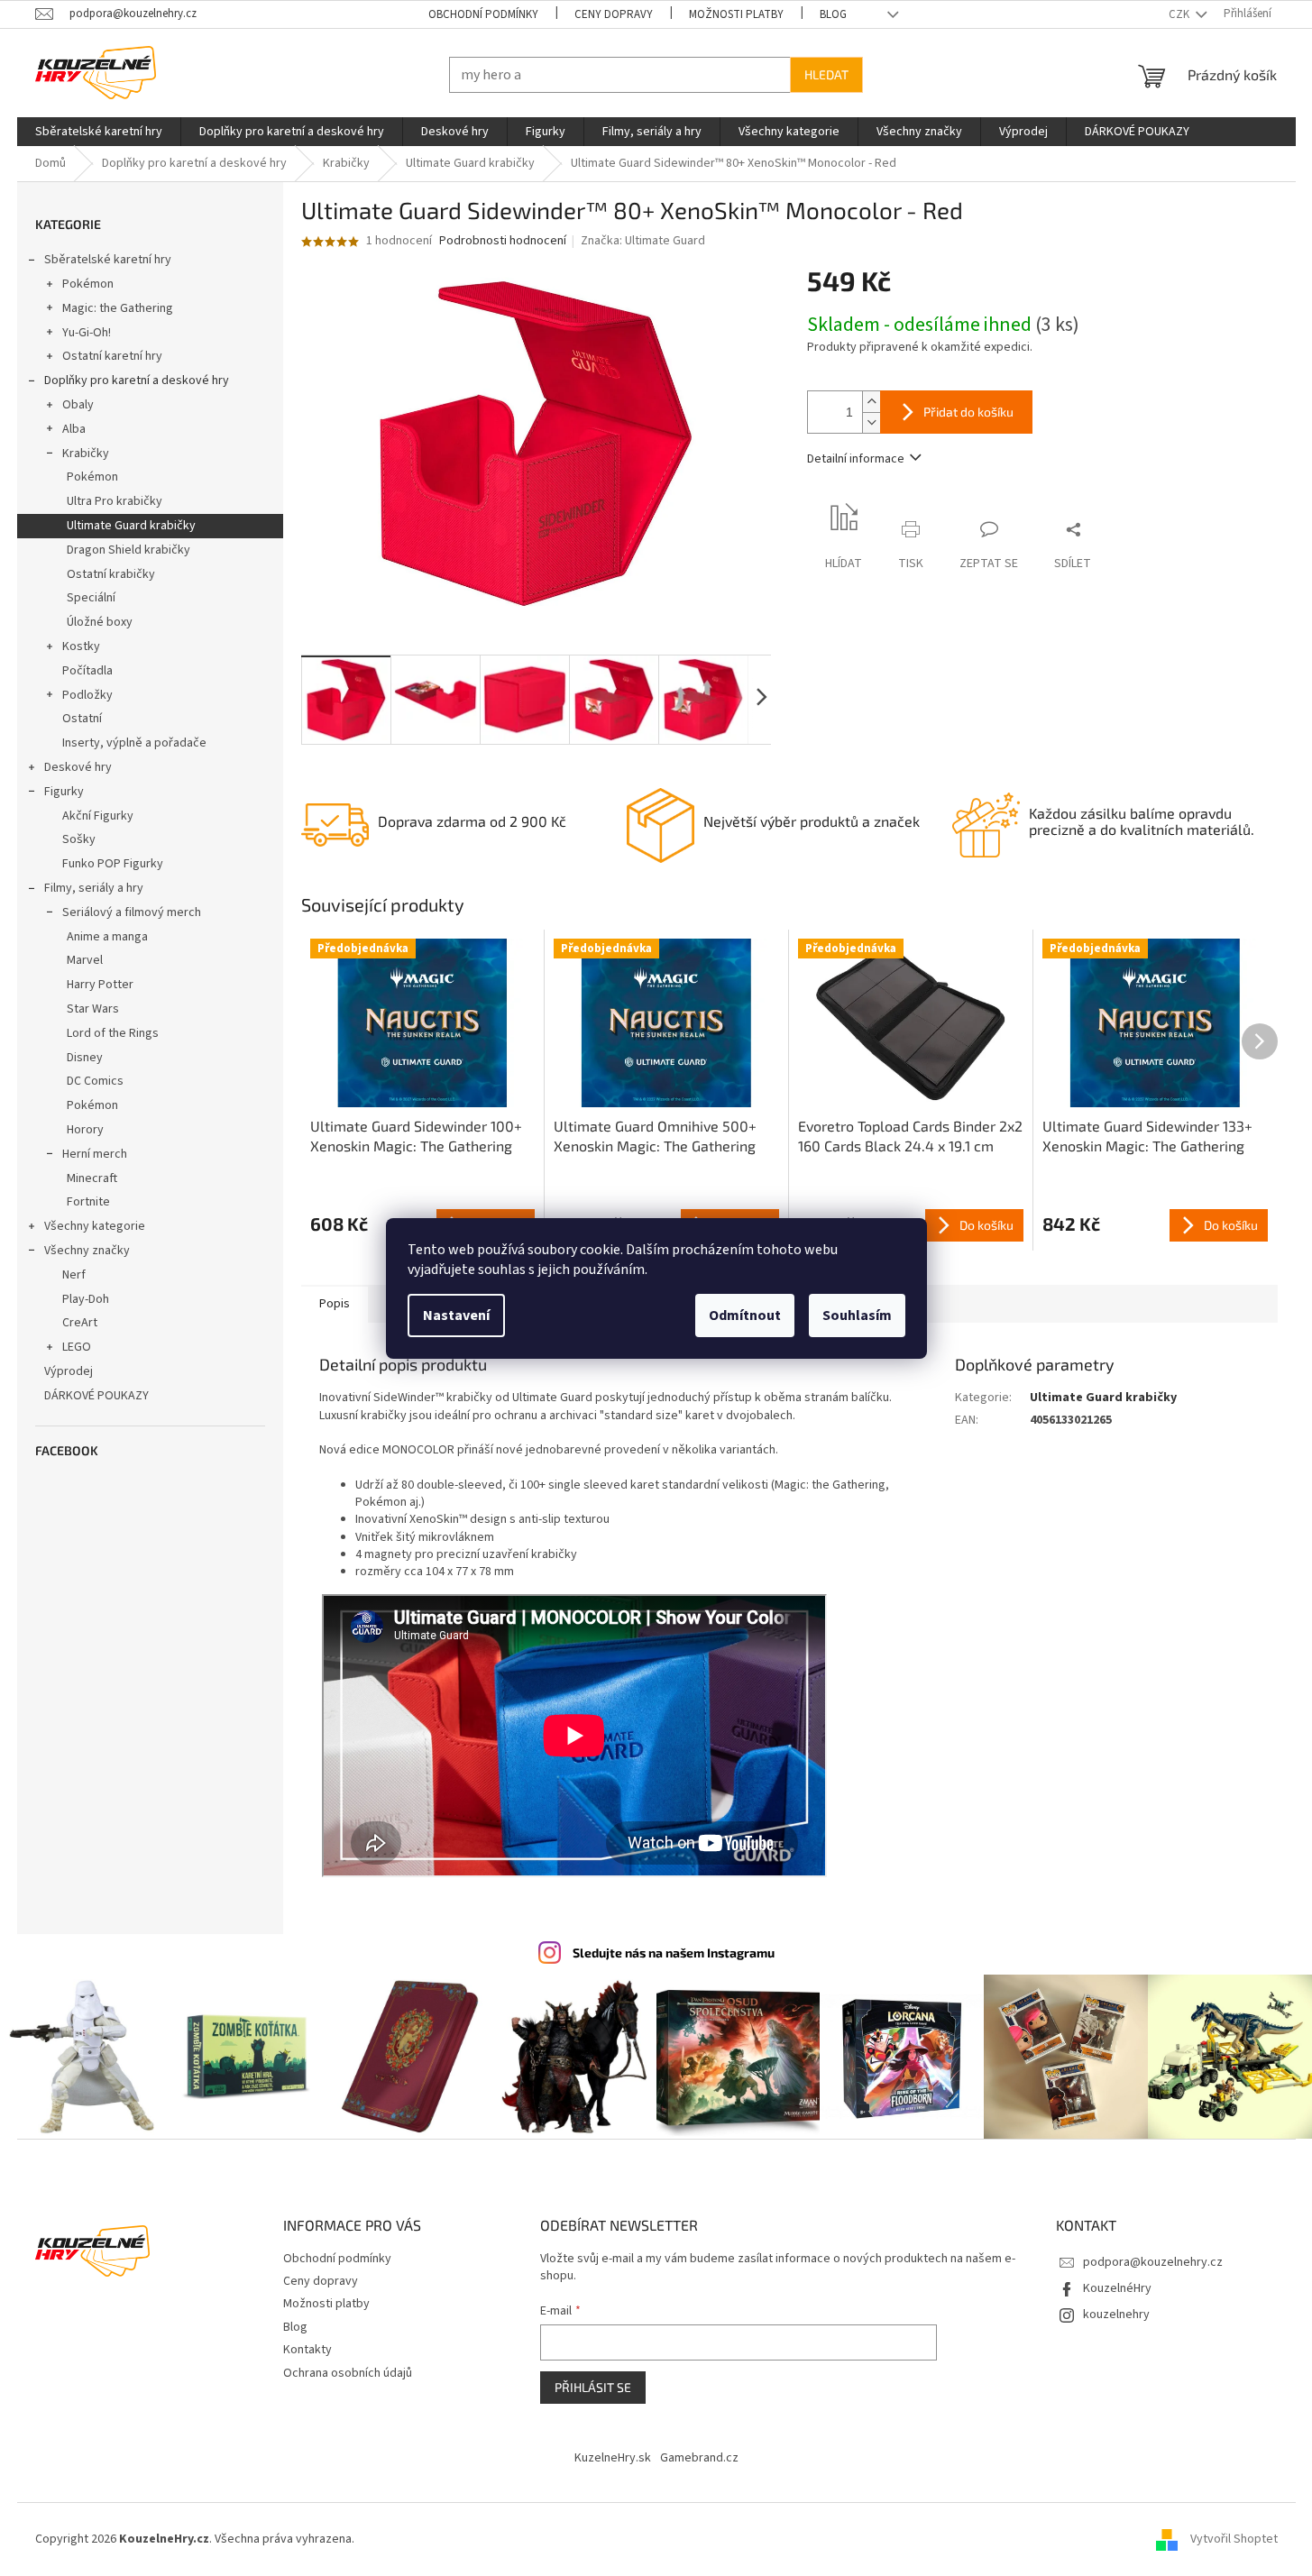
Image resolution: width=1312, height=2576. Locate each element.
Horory (85, 1130)
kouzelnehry (1116, 2315)
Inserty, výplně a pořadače (134, 743)
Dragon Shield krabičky (128, 550)
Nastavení (456, 1316)
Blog (833, 14)
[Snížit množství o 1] (871, 422)
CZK (1180, 14)
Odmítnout (745, 1316)
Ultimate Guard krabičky (131, 526)
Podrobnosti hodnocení (503, 241)
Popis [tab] (335, 1304)
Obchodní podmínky (483, 14)
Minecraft (92, 1178)
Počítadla (87, 671)
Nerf (74, 1275)
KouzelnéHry (1117, 2288)
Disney (85, 1058)
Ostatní (82, 719)
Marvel (85, 960)
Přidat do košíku (968, 412)
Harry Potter (100, 985)
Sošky (79, 839)
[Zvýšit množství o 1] (871, 402)
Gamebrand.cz (699, 2458)
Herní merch (95, 1154)
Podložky (87, 695)
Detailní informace (856, 459)
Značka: (643, 241)
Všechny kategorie (95, 1226)
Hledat (826, 74)
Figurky (64, 792)
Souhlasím (857, 1316)
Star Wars (93, 1009)
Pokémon (88, 284)
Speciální (91, 598)
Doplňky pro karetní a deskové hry (137, 380)
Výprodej (69, 1371)
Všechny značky (87, 1251)
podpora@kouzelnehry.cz (1153, 2262)
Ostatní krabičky (111, 574)
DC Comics (95, 1081)
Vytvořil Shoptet (1234, 2539)
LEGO (77, 1347)
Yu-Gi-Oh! (87, 333)
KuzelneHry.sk (613, 2458)
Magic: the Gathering (118, 308)
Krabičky (86, 454)
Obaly (78, 405)
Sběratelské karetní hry (108, 260)
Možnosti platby (736, 14)
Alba (74, 429)
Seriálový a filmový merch (132, 912)
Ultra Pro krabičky (115, 501)
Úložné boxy (100, 622)
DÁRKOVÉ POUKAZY (96, 1396)
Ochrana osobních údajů (348, 2373)
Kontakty (307, 2350)
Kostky (81, 646)
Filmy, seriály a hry (94, 888)
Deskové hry (78, 767)
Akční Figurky (98, 816)
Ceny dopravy (614, 14)
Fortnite (88, 1202)
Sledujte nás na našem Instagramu (674, 1953)
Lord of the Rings (113, 1033)
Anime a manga (107, 937)
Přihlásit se (593, 2387)
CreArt (80, 1323)
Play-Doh (86, 1299)
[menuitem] (99, 132)
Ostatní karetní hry (112, 356)
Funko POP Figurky (113, 864)
